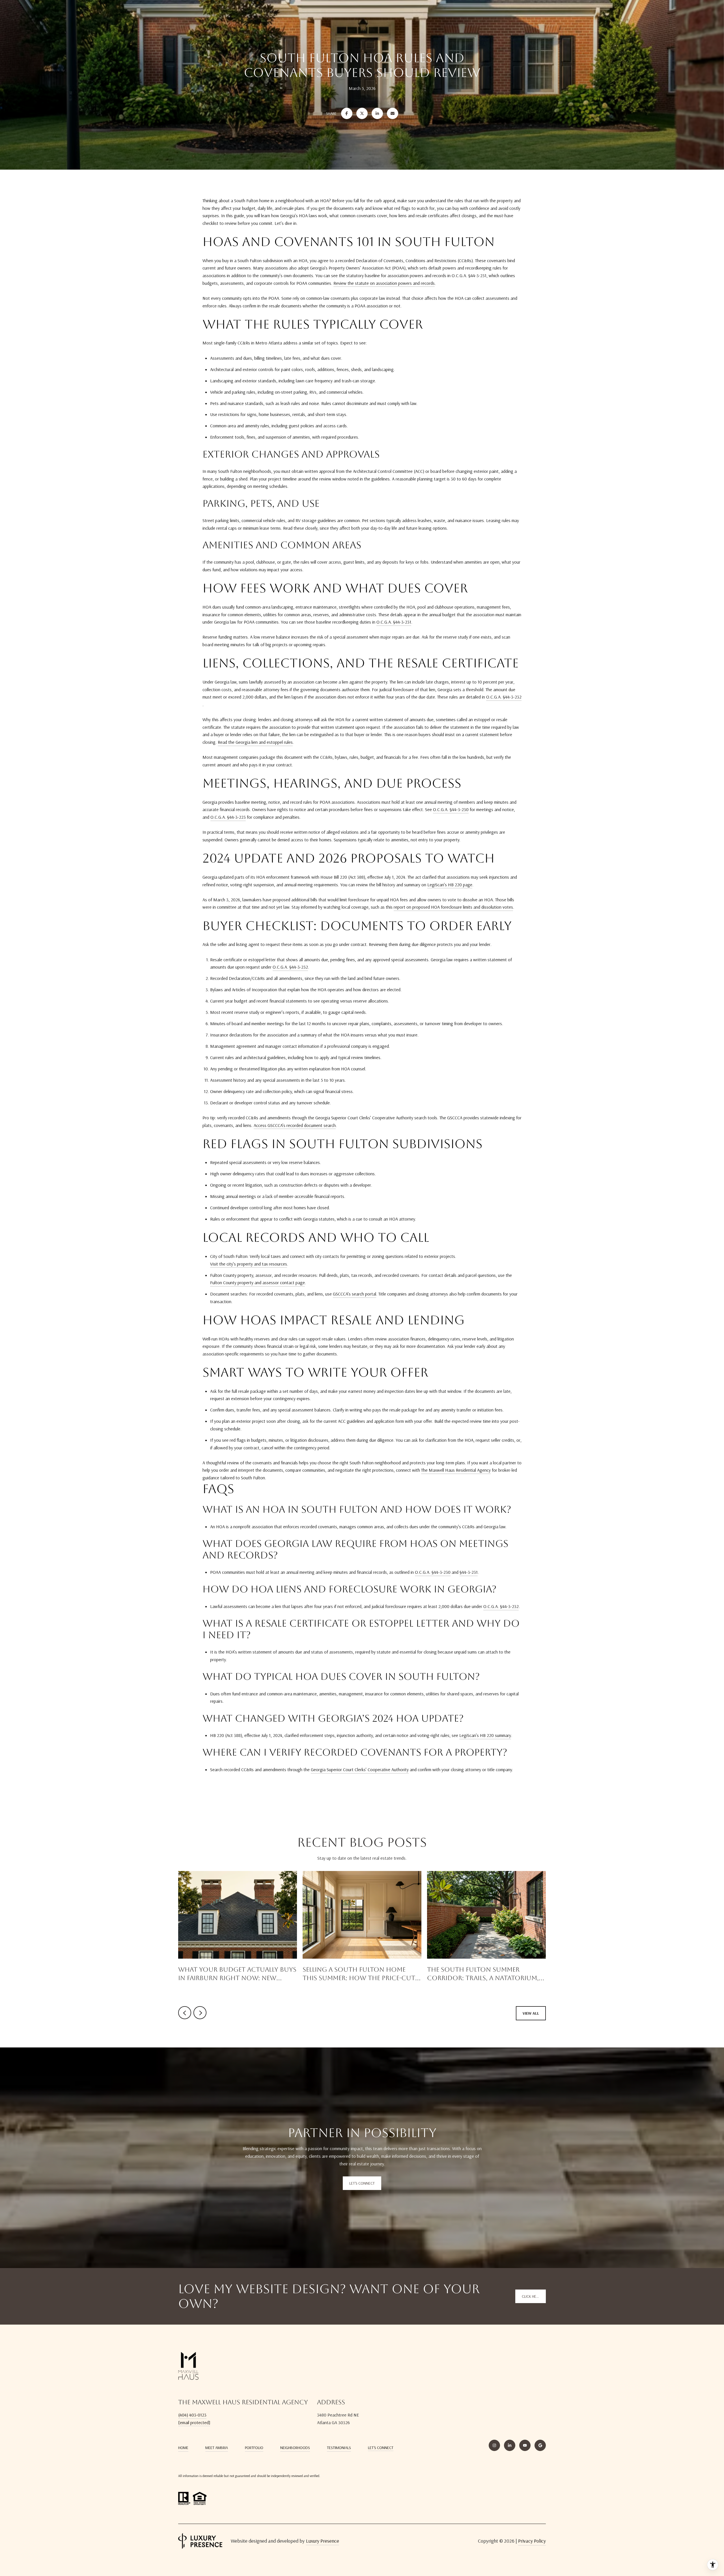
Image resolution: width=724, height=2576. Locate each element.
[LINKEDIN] (510, 2445)
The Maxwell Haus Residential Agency (456, 1470)
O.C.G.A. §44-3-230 (451, 809)
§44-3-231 (469, 1572)
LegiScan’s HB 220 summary (485, 1735)
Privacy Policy (532, 2541)
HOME (183, 2448)
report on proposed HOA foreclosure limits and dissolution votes (453, 907)
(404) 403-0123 (192, 2415)
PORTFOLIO (254, 2448)
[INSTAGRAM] (494, 2445)
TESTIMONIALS (339, 2448)
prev (185, 2013)
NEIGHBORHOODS (295, 2448)
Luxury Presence (323, 2541)
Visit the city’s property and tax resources (249, 1264)
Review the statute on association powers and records (384, 283)
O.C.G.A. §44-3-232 (504, 697)
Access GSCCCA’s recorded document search (295, 1125)
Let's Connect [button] (362, 2183)
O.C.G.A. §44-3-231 (394, 622)
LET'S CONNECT (381, 2448)
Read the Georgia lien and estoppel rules (255, 742)
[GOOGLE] (540, 2445)
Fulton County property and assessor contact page (258, 1282)
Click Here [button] (531, 2296)
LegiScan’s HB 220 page (450, 885)
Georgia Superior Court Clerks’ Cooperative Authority (360, 1769)
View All (531, 2013)
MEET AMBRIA (217, 2448)
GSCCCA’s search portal (355, 1294)
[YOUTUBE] (525, 2445)
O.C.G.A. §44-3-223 (228, 817)
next (200, 2013)
